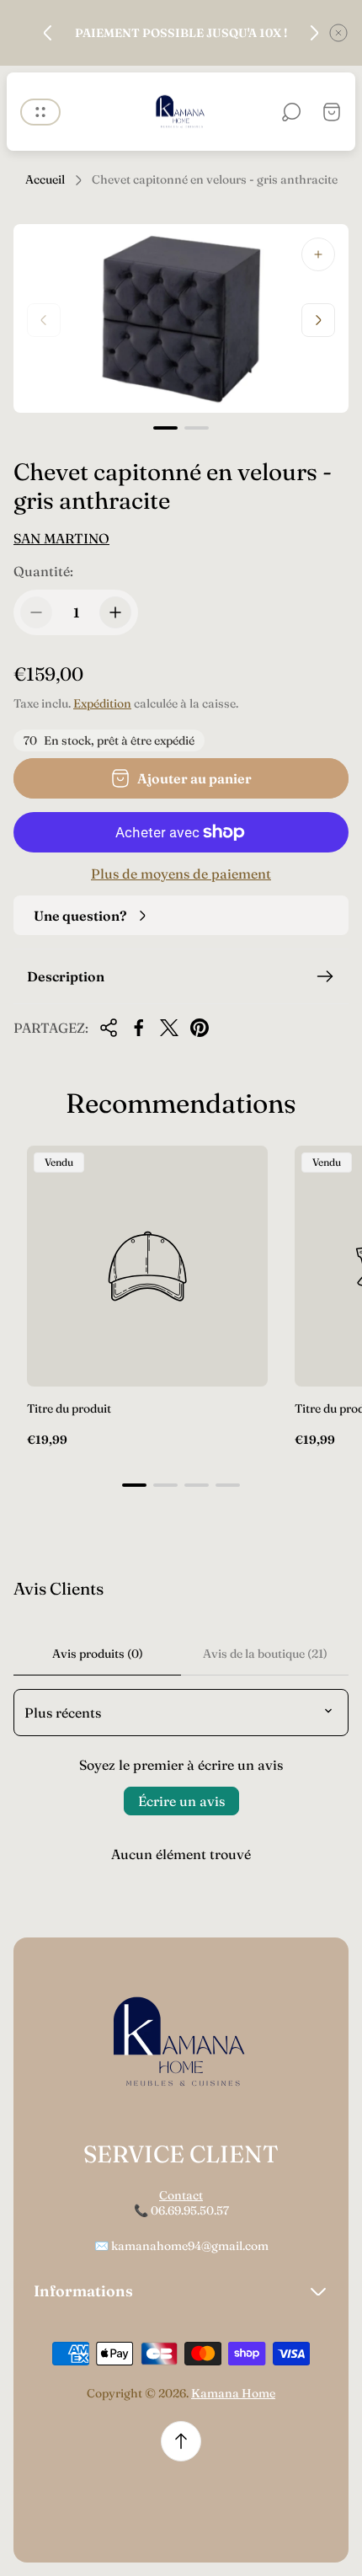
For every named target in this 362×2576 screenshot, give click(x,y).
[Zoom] (318, 254)
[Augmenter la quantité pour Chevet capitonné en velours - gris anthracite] (115, 612)
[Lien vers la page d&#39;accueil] (181, 2042)
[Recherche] (291, 112)
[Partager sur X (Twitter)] (169, 1028)
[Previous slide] (48, 33)
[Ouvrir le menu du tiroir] (40, 112)
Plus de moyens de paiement (181, 874)
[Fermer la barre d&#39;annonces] (338, 33)
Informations (83, 2291)
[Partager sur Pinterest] (200, 1028)
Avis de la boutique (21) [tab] (265, 1654)
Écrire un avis (181, 1801)
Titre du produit (69, 1408)
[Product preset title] (147, 1266)
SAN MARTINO (61, 538)
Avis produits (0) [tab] (98, 1654)
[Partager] (109, 1028)
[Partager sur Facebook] (139, 1028)
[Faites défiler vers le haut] (181, 2441)
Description (66, 976)
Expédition (102, 703)
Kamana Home (233, 2393)
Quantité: (43, 571)
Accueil (45, 180)
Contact (181, 2195)
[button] (165, 428)
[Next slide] (314, 33)
